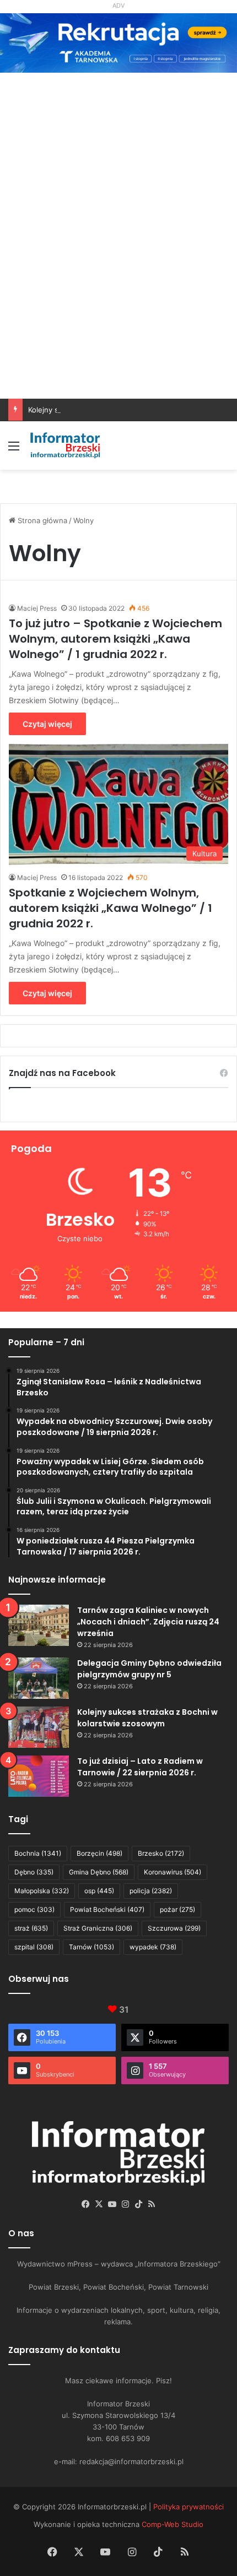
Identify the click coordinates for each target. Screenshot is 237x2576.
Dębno (34, 1872)
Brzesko (161, 1853)
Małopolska (42, 1891)
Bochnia (38, 1853)
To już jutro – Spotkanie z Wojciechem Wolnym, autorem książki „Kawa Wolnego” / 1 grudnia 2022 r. (115, 639)
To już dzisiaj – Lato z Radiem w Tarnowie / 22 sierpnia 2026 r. (140, 1767)
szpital (34, 1947)
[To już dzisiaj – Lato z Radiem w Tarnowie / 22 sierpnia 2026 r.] (39, 1776)
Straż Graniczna (98, 1928)
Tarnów (91, 1947)
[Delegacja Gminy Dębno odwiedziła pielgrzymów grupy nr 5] (39, 1678)
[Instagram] (125, 2204)
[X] (99, 2204)
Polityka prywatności (188, 2507)
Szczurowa (174, 1928)
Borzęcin (99, 1853)
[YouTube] (112, 2204)
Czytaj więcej (47, 724)
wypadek (153, 1947)
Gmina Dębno (99, 1872)
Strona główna (41, 520)
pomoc (34, 1909)
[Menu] (14, 450)
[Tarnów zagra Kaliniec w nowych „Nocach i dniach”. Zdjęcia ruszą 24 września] (39, 1625)
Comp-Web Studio (173, 2524)
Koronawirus (173, 1872)
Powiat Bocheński (107, 1909)
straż (31, 1928)
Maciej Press (37, 608)
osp (99, 1891)
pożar (177, 1909)
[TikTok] (138, 2204)
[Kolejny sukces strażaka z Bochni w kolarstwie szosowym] (39, 1727)
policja (151, 1891)
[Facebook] (85, 2204)
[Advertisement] (118, 275)
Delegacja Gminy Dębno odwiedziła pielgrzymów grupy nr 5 (149, 1669)
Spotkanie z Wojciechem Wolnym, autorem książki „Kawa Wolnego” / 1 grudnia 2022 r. (111, 908)
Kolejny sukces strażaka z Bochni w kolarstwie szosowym (127, 410)
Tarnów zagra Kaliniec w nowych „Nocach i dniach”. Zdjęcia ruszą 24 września (148, 1622)
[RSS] (152, 2204)
